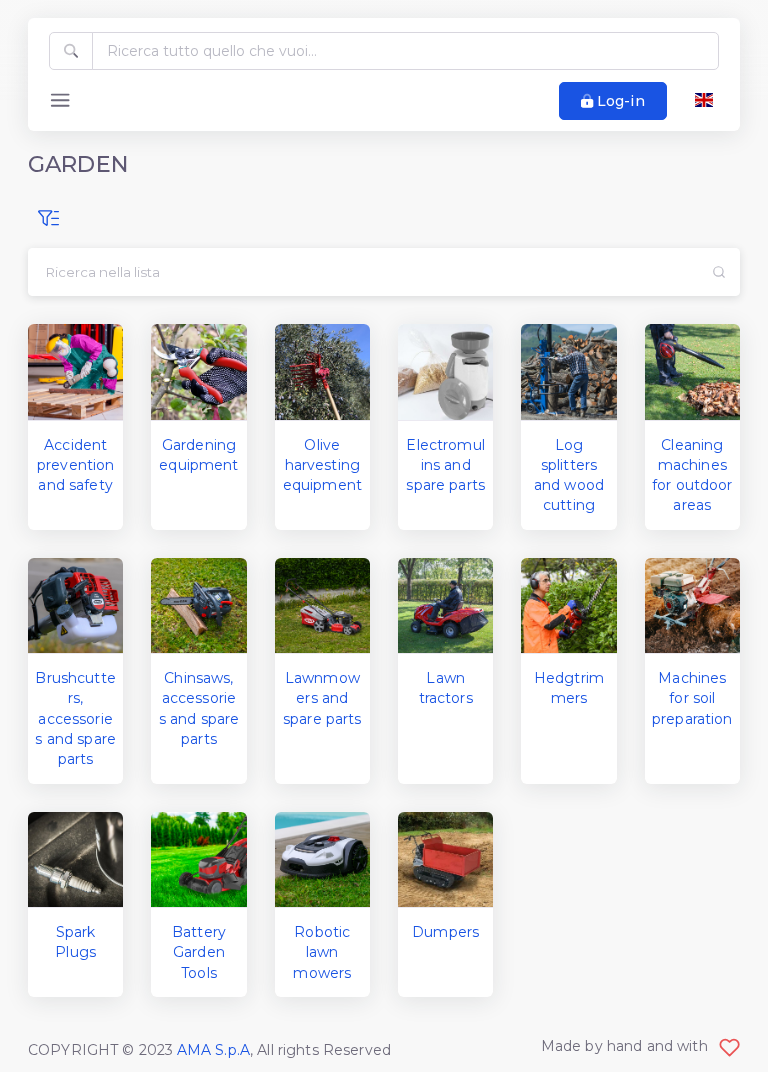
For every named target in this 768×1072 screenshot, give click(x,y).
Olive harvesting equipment (322, 465)
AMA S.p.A (213, 1050)
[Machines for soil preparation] (692, 605)
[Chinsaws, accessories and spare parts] (198, 605)
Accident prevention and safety (75, 465)
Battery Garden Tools (199, 952)
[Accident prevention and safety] (75, 371)
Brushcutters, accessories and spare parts (75, 718)
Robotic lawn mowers (322, 952)
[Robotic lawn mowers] (322, 859)
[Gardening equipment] (198, 371)
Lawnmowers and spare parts (322, 698)
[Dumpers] (445, 859)
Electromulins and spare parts (445, 465)
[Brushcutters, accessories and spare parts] (75, 605)
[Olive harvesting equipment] (322, 371)
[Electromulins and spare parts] (445, 371)
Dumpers (445, 932)
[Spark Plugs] (75, 859)
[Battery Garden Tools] (198, 859)
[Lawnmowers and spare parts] (322, 605)
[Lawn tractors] (445, 605)
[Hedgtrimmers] (568, 605)
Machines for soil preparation (692, 698)
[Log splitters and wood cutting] (568, 371)
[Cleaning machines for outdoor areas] (692, 371)
